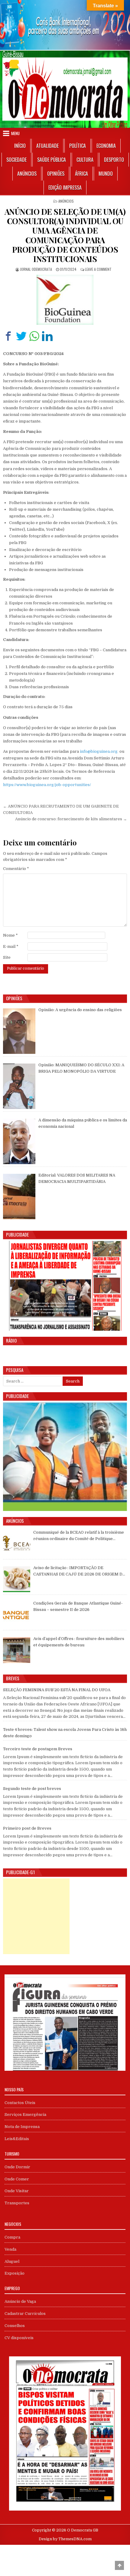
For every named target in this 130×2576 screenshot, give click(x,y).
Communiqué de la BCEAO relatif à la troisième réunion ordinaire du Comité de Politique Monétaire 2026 (79, 1536)
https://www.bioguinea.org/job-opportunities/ (47, 785)
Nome (10, 935)
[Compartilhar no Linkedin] (47, 336)
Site (7, 957)
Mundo (106, 174)
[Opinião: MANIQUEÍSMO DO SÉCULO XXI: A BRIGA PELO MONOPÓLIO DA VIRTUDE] (19, 1086)
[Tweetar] (21, 336)
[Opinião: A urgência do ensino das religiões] (19, 1031)
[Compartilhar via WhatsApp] (34, 336)
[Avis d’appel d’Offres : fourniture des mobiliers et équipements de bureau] (17, 1650)
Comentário (16, 869)
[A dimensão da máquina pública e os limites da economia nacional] (19, 1141)
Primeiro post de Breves (27, 1828)
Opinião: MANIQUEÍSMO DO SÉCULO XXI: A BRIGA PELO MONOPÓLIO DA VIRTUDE (81, 1068)
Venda (10, 2249)
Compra (12, 2237)
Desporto (114, 160)
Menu (15, 133)
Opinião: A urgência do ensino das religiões (80, 1010)
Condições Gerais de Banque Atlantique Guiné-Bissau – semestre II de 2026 (78, 1606)
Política (78, 146)
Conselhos (15, 2326)
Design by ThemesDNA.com (65, 2539)
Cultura (85, 160)
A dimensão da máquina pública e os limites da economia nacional (83, 1123)
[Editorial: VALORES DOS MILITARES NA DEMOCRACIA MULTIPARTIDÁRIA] (19, 1197)
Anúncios (27, 174)
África (81, 174)
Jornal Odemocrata (36, 269)
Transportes (17, 2203)
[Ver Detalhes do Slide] (65, 25)
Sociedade (16, 160)
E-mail (11, 946)
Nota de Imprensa (22, 2127)
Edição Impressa (65, 188)
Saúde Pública (52, 160)
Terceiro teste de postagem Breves (38, 1749)
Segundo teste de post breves (32, 1789)
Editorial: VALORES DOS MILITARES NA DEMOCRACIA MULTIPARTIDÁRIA (77, 1178)
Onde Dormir (17, 2167)
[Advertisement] (36, 1916)
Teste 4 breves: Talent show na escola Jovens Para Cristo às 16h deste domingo (65, 1733)
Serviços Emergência (25, 2115)
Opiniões (56, 174)
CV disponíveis (19, 2338)
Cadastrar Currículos (25, 2314)
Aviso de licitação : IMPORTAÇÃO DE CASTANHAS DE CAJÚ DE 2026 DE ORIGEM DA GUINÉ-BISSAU (79, 1572)
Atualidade (47, 146)
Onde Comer (17, 2179)
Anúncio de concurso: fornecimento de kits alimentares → (71, 819)
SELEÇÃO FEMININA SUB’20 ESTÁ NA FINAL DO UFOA (57, 1690)
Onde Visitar (17, 2191)
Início (20, 146)
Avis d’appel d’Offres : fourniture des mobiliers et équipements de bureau (79, 1642)
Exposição (15, 2273)
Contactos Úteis (20, 2103)
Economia (106, 146)
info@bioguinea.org (99, 751)
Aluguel (12, 2261)
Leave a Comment (98, 269)
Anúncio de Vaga (20, 2301)
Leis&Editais (17, 2139)
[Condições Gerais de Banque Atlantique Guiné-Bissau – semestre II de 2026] (17, 1615)
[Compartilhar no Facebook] (8, 336)
